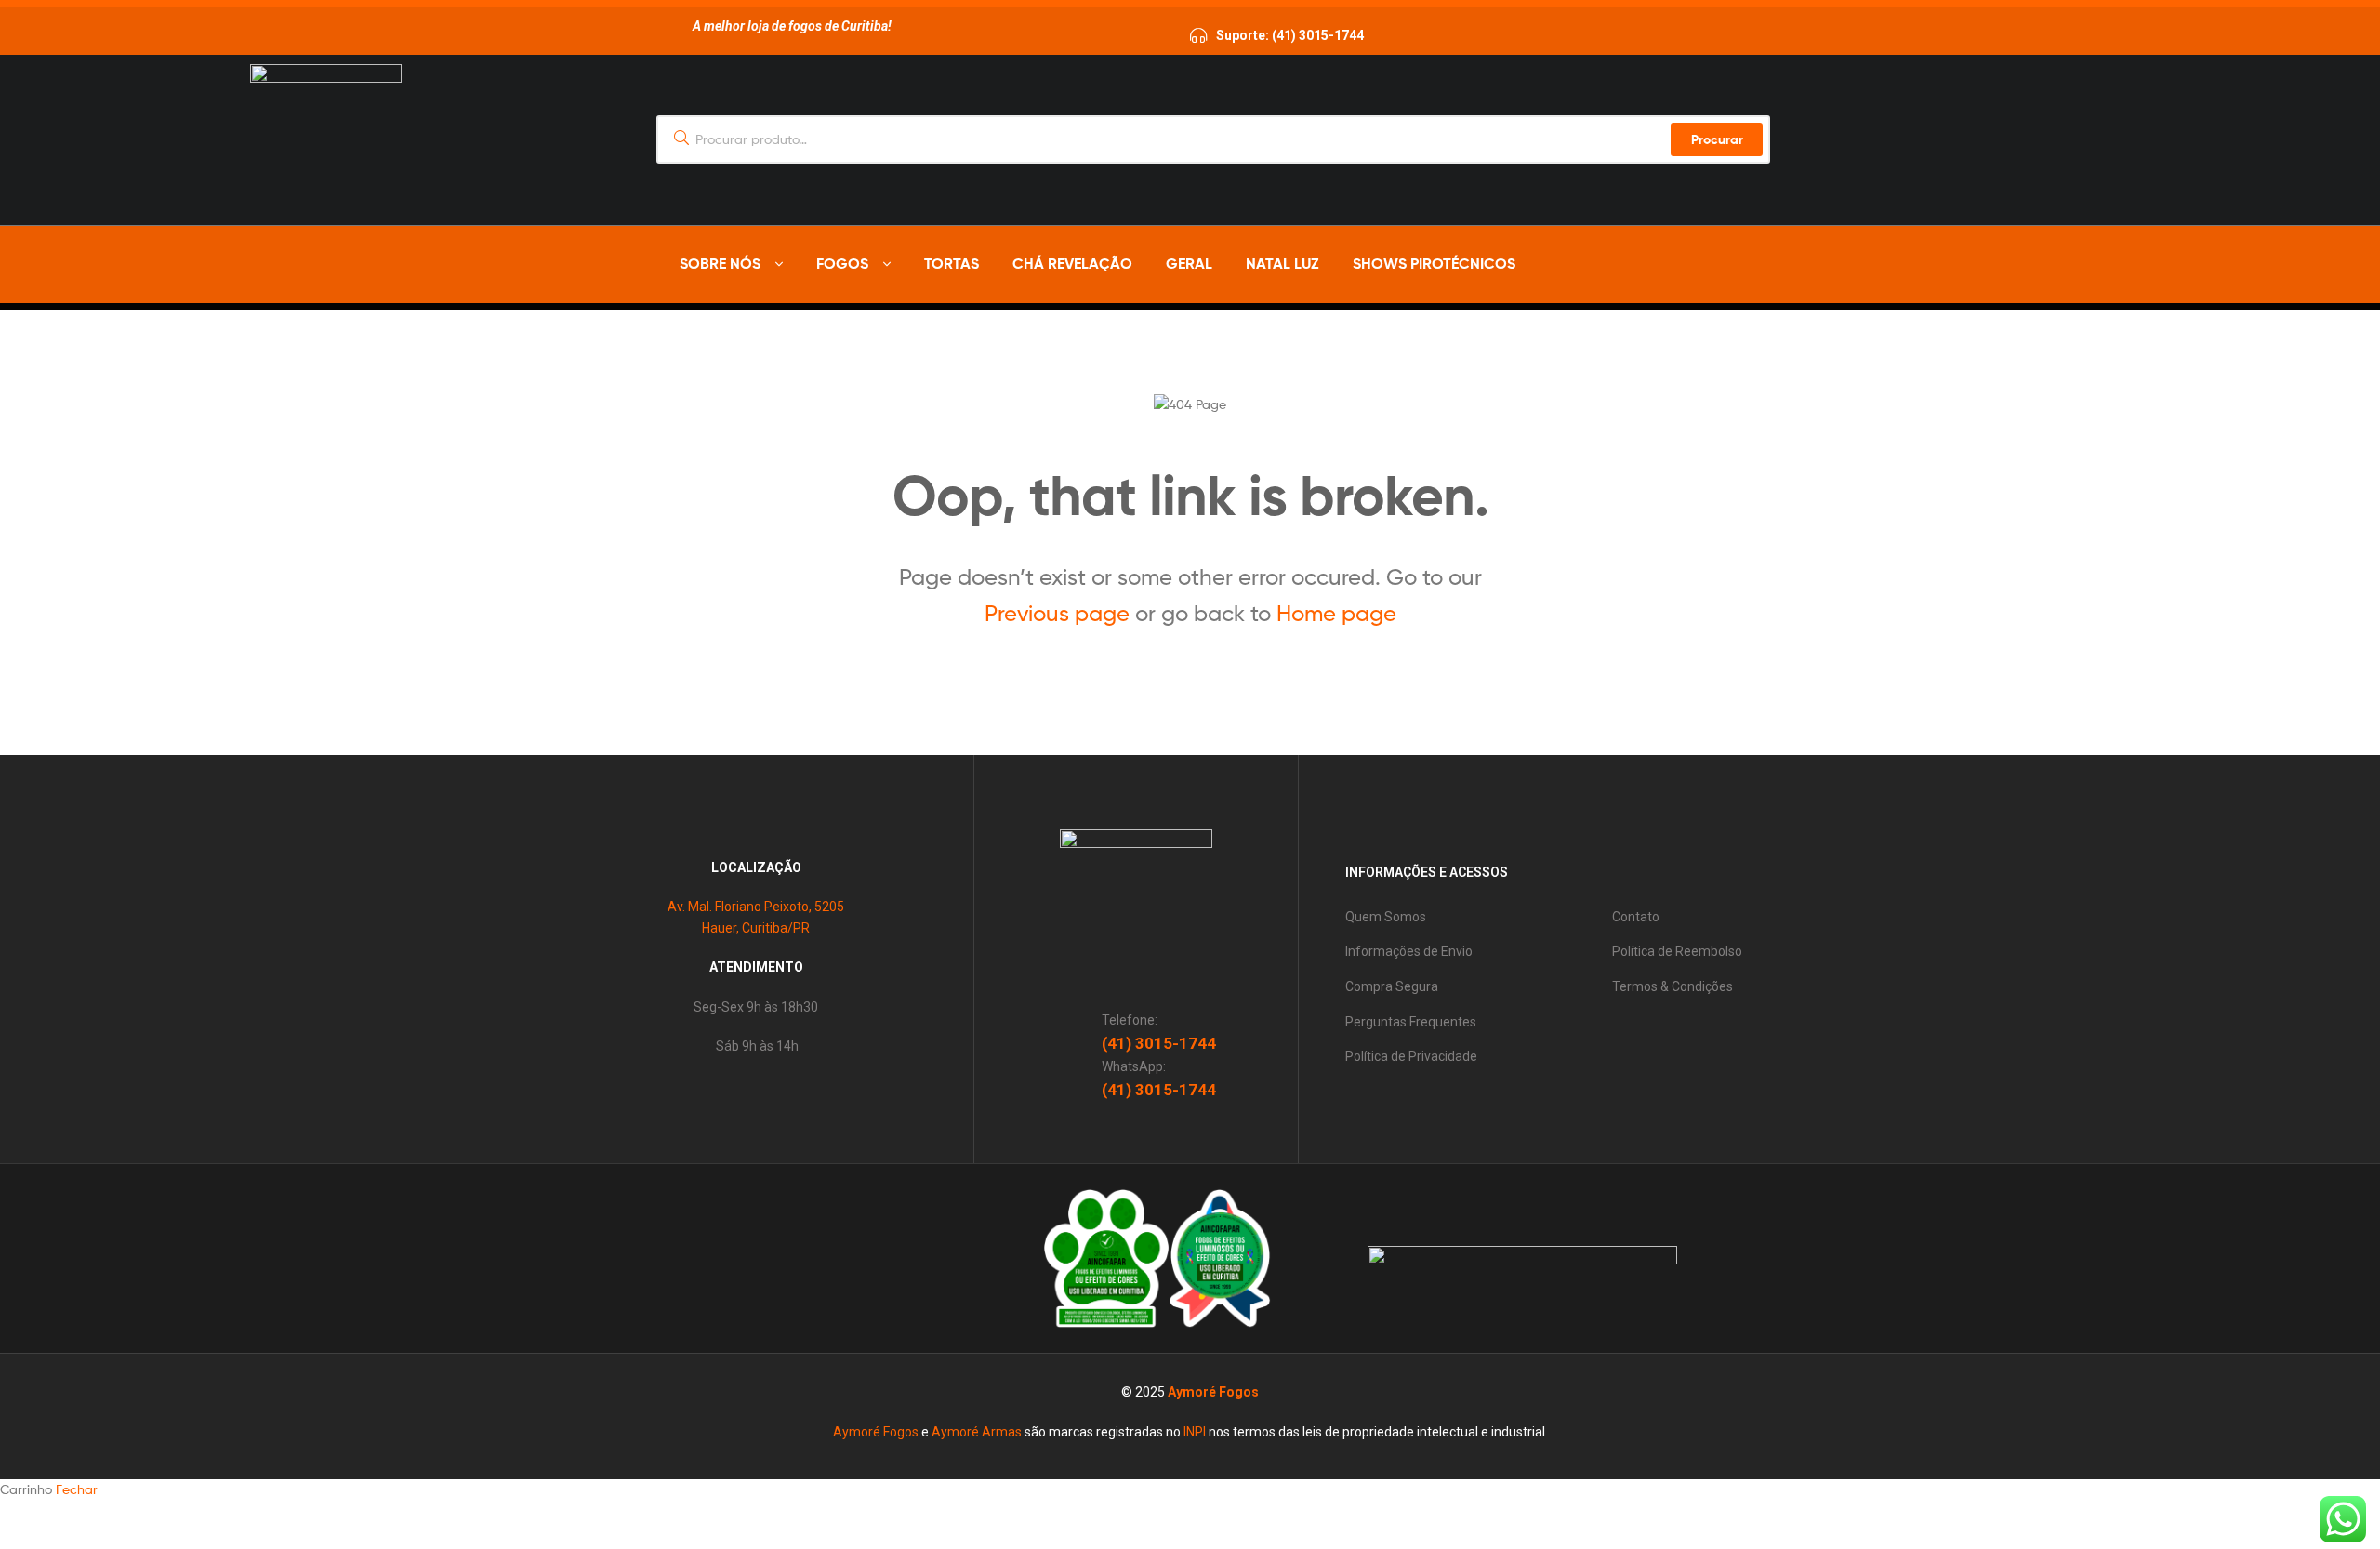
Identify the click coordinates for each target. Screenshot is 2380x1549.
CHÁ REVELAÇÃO (1072, 263)
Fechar (77, 1489)
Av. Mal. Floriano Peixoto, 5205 (756, 907)
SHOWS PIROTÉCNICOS (1434, 263)
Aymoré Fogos (1213, 1392)
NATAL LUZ (1283, 263)
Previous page (1057, 613)
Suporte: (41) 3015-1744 (1290, 35)
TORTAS (952, 263)
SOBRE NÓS (720, 263)
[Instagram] (1677, 265)
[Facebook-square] (843, 1259)
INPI (1195, 1432)
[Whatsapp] (1646, 265)
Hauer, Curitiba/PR (756, 928)
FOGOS (842, 263)
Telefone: (1130, 1020)
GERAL (1189, 263)
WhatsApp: (1134, 1066)
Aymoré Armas (977, 1432)
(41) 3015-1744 (1159, 1043)
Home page (1336, 613)
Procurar (1717, 139)
